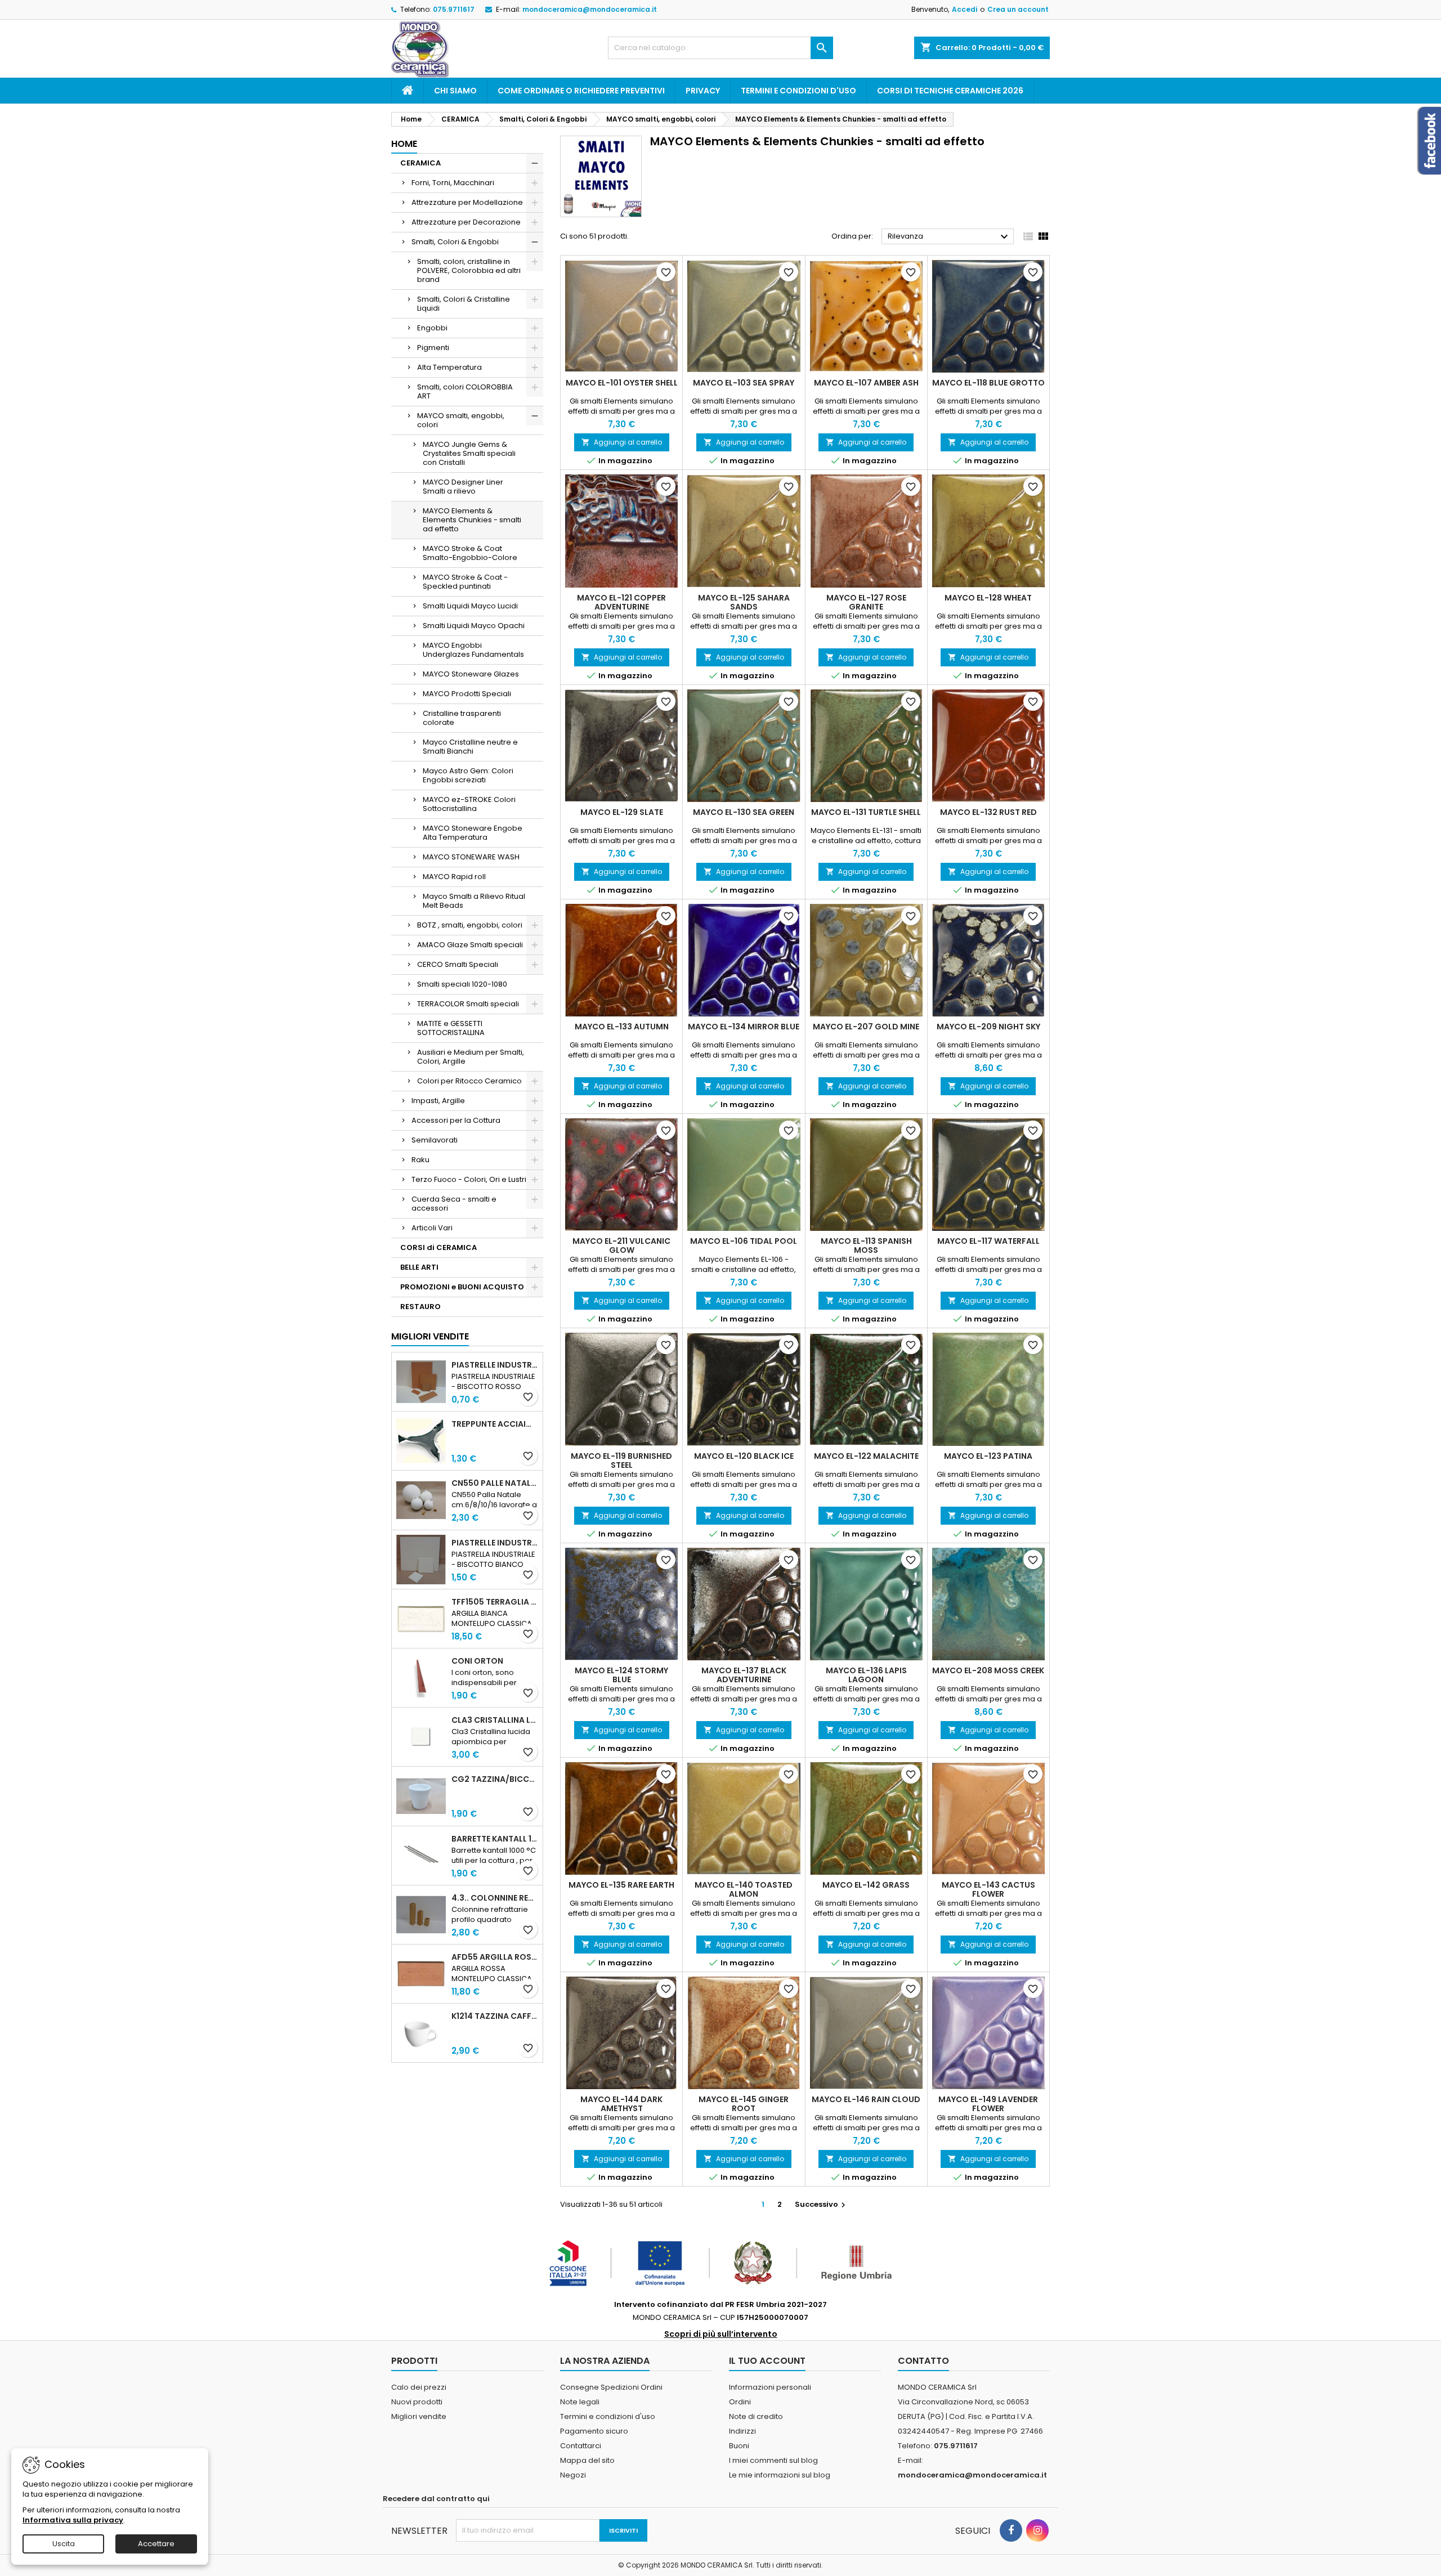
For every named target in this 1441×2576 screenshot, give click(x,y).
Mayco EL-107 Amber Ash (866, 383)
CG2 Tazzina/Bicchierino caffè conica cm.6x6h (495, 1779)
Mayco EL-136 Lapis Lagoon (866, 1675)
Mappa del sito (587, 2460)
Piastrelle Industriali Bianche (495, 1543)
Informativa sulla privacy (73, 2520)
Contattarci (581, 2446)
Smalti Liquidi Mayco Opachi (474, 626)
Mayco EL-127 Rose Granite (866, 602)
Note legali (580, 2402)
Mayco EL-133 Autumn (622, 1027)
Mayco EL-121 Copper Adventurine (621, 602)
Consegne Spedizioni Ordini (611, 2387)
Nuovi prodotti (417, 2402)
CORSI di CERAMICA (438, 1247)
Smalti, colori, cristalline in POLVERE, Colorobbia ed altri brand (469, 270)
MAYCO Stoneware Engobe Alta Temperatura (473, 833)
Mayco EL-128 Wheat (988, 598)
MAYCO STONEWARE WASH (471, 857)
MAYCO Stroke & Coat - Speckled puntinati (465, 582)
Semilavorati (435, 1140)
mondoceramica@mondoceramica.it (590, 9)
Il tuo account (767, 2361)
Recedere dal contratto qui (436, 2499)
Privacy (703, 91)
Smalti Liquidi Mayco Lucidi (470, 606)
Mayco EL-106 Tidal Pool (744, 1241)
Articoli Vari (432, 1228)
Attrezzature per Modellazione (467, 202)
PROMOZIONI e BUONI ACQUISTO (462, 1287)
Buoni (739, 2446)
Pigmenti (433, 348)
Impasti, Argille (438, 1101)
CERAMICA (420, 163)
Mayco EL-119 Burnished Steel (621, 1461)
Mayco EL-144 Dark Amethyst (621, 2104)
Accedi (965, 9)
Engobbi (432, 328)
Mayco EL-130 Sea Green (744, 812)
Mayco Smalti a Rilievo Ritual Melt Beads (474, 901)
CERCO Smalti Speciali (458, 964)
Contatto (923, 2361)
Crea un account (1018, 9)
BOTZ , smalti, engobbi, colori (470, 925)
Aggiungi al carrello (622, 442)
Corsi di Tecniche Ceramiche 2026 (950, 91)
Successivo (822, 2204)
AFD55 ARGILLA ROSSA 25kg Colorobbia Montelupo (495, 1957)
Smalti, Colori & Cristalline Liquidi (464, 304)
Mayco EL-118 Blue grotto (988, 383)
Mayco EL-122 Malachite (866, 1456)
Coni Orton (477, 1661)
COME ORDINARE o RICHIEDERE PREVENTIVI (581, 91)
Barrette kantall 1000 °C (495, 1839)
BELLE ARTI (419, 1267)
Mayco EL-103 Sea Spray (744, 383)
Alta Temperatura (449, 367)
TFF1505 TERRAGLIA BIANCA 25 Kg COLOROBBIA (495, 1602)
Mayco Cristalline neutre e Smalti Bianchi (470, 747)
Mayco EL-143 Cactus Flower (988, 1889)
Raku (420, 1160)
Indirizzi (742, 2431)
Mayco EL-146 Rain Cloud (866, 2099)
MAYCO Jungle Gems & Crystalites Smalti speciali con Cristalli (469, 453)
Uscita (64, 2544)
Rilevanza (949, 237)
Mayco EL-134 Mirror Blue (744, 1027)
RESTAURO (420, 1307)
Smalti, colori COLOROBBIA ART (465, 391)
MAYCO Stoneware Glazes (471, 674)
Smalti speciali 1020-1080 (462, 984)
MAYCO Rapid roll (454, 877)
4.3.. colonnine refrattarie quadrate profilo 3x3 (495, 1898)
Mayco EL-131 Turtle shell (866, 812)
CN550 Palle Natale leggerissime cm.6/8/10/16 (495, 1483)
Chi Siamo (455, 91)
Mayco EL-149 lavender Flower (988, 2104)
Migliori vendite (430, 1336)
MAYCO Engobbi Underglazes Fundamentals (473, 650)
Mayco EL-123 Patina (988, 1456)
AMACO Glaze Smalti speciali (470, 945)
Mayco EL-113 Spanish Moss (866, 1246)
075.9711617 (454, 9)
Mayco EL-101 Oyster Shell (622, 383)
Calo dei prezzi (419, 2387)
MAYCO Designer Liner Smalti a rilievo (463, 487)
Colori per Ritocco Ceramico (469, 1081)
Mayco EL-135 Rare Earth (621, 1885)
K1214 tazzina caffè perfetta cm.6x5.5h (495, 2016)
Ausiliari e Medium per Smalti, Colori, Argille (471, 1057)
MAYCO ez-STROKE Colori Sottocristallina (469, 804)
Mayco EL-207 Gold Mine (866, 1027)
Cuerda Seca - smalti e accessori (454, 1204)
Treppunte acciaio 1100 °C (495, 1424)
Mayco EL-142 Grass (866, 1885)
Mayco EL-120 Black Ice (744, 1456)
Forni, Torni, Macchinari (453, 183)
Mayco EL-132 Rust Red (988, 812)
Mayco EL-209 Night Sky (988, 1027)
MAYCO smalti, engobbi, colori (461, 420)
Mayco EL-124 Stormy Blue (621, 1675)
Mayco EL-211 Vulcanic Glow (621, 1246)
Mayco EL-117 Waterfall (988, 1241)
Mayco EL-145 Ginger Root (744, 2104)
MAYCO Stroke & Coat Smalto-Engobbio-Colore (470, 553)
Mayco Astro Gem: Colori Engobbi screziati (468, 775)
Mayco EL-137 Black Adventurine (744, 1675)
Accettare (156, 2544)
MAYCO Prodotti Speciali (467, 694)
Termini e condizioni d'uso (798, 91)
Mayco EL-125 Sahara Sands (744, 602)
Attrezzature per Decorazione (466, 222)
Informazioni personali (770, 2387)
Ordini (740, 2402)
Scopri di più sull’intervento (721, 2334)
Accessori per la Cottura (456, 1120)
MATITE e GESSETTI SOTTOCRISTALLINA (451, 1028)
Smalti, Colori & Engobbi (455, 242)
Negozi (573, 2475)
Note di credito (756, 2416)
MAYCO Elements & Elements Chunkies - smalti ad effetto (472, 520)
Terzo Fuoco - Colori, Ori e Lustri (469, 1179)
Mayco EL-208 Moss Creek (988, 1670)
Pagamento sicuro (594, 2431)
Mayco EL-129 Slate (622, 812)
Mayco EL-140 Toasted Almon (744, 1889)
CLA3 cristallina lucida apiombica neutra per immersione (495, 1720)
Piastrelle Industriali (495, 1365)
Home (404, 144)
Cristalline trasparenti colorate (462, 718)
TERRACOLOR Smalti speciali (468, 1004)
